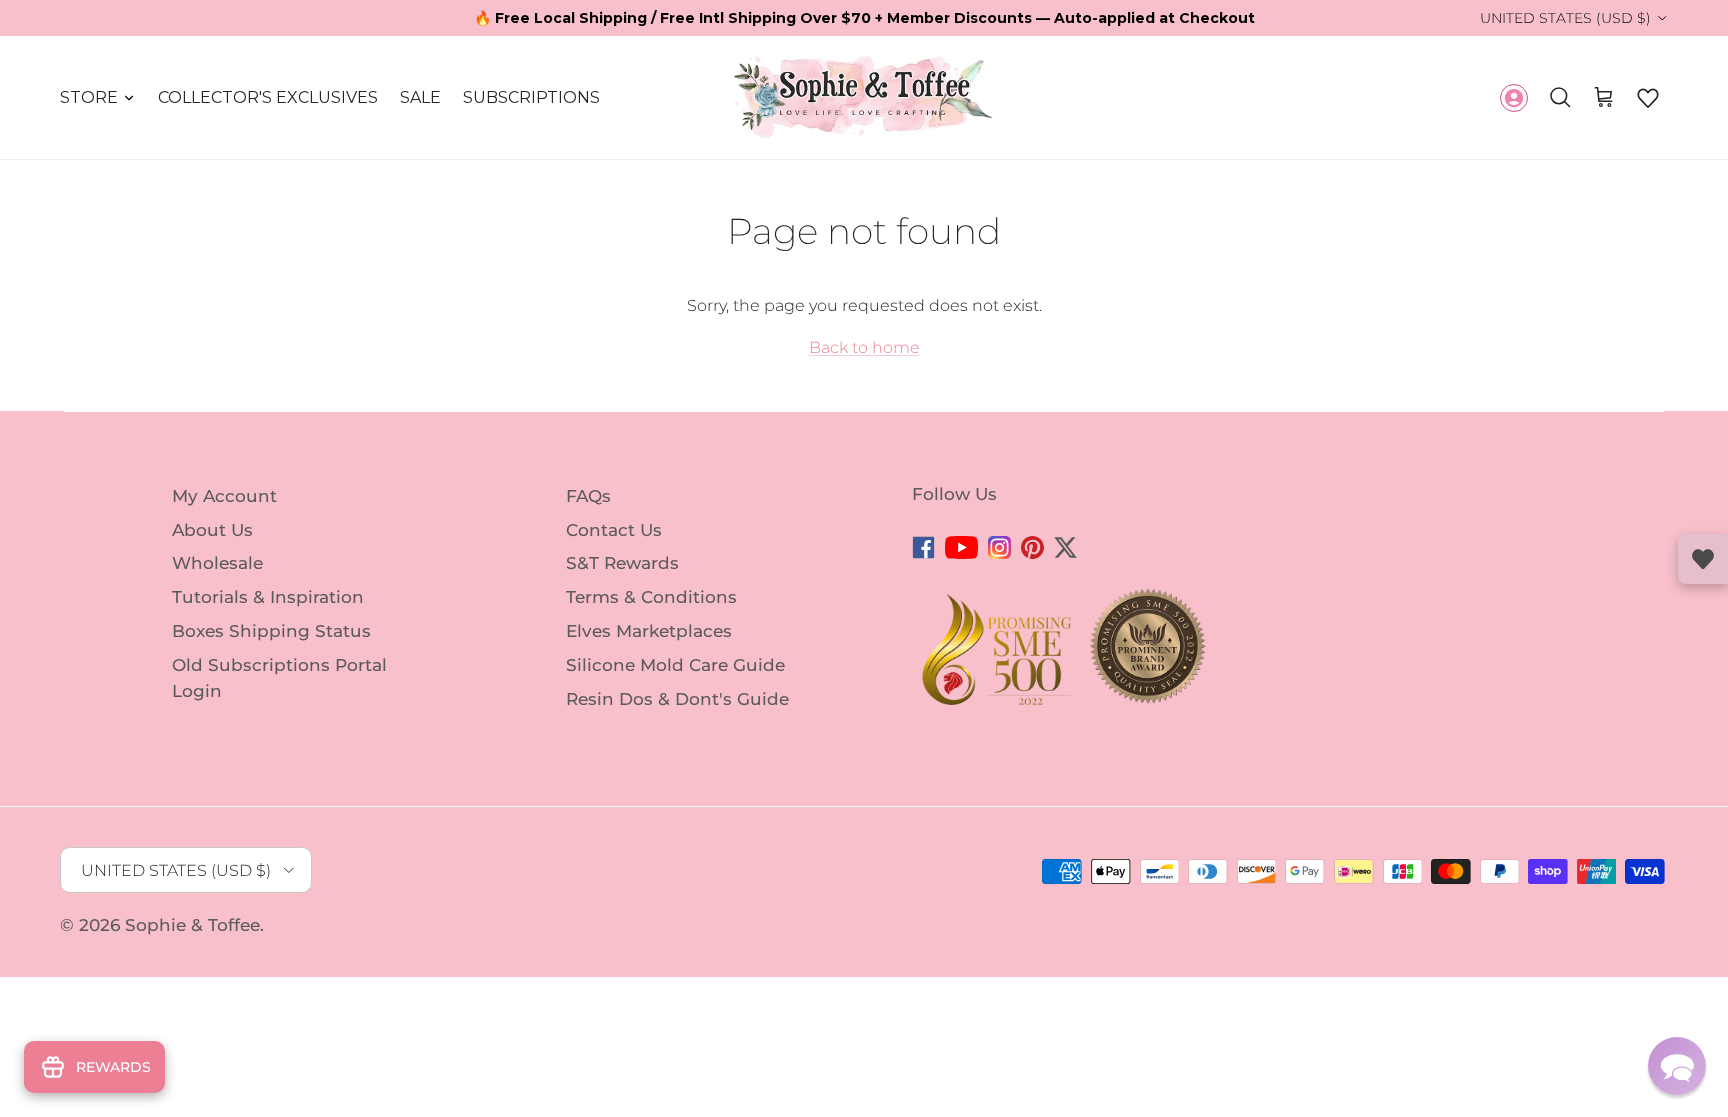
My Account (224, 496)
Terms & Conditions (651, 597)
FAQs (588, 496)
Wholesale (217, 563)
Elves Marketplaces (649, 631)
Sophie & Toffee (192, 925)
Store (89, 97)
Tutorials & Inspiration (268, 597)
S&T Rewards (622, 563)
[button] (1648, 98)
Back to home (864, 347)
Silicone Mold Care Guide (675, 665)
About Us (212, 529)
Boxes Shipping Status (271, 631)
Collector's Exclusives (268, 97)
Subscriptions (531, 97)
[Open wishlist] (1703, 559)
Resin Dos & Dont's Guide (677, 698)
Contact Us (614, 529)
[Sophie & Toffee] (864, 97)
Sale (420, 97)
